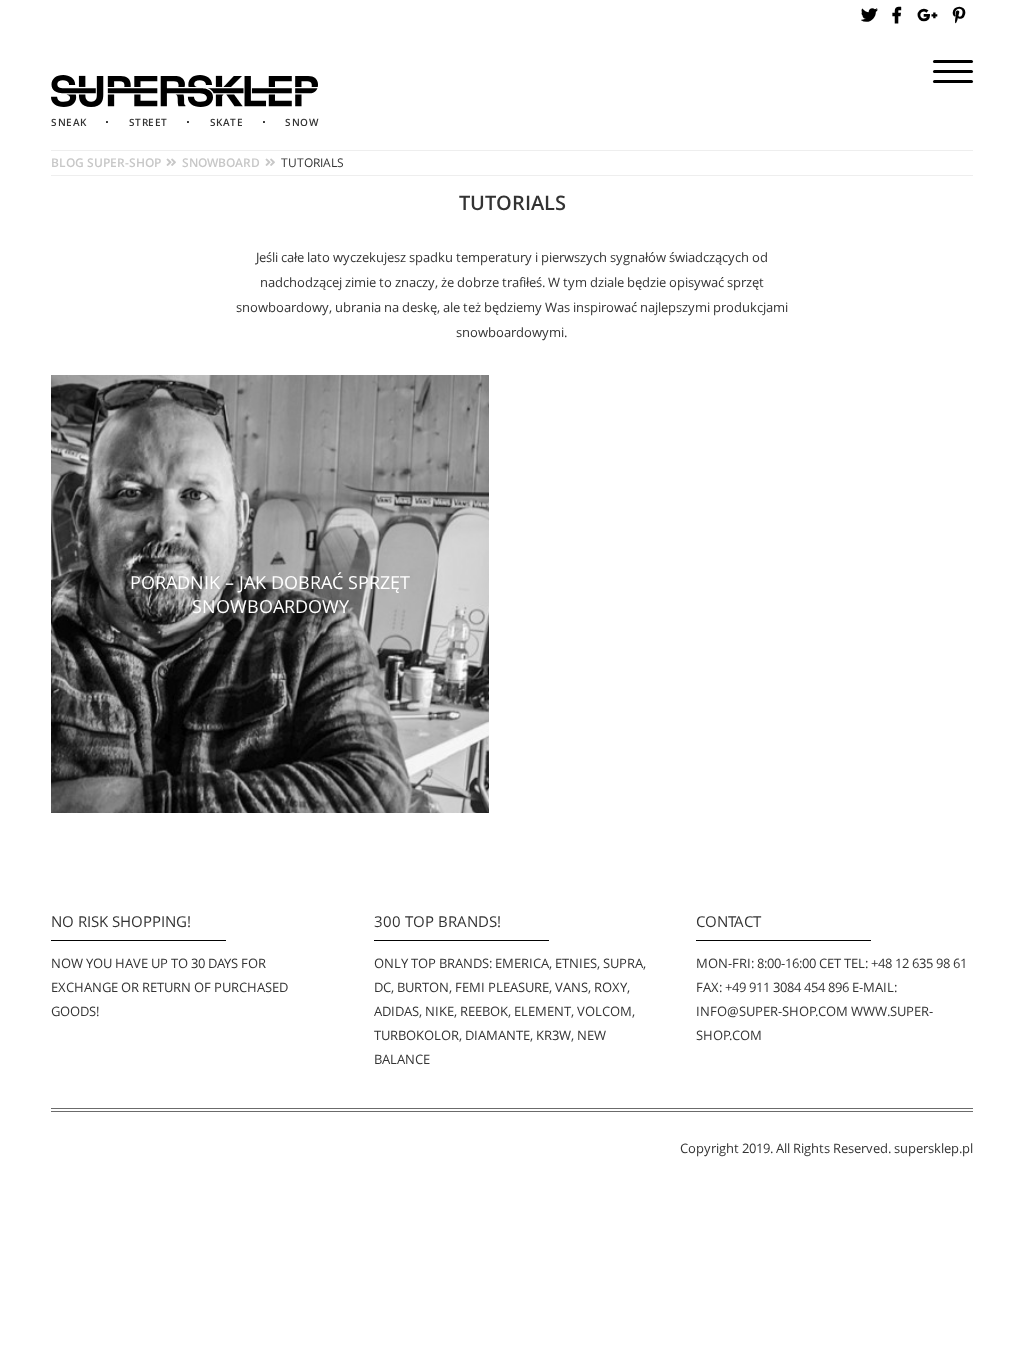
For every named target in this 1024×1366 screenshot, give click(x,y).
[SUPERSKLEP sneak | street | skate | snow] (184, 91)
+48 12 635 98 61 (919, 963)
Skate (227, 122)
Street (148, 122)
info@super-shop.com (772, 1011)
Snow (301, 122)
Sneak (69, 122)
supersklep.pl (933, 1148)
